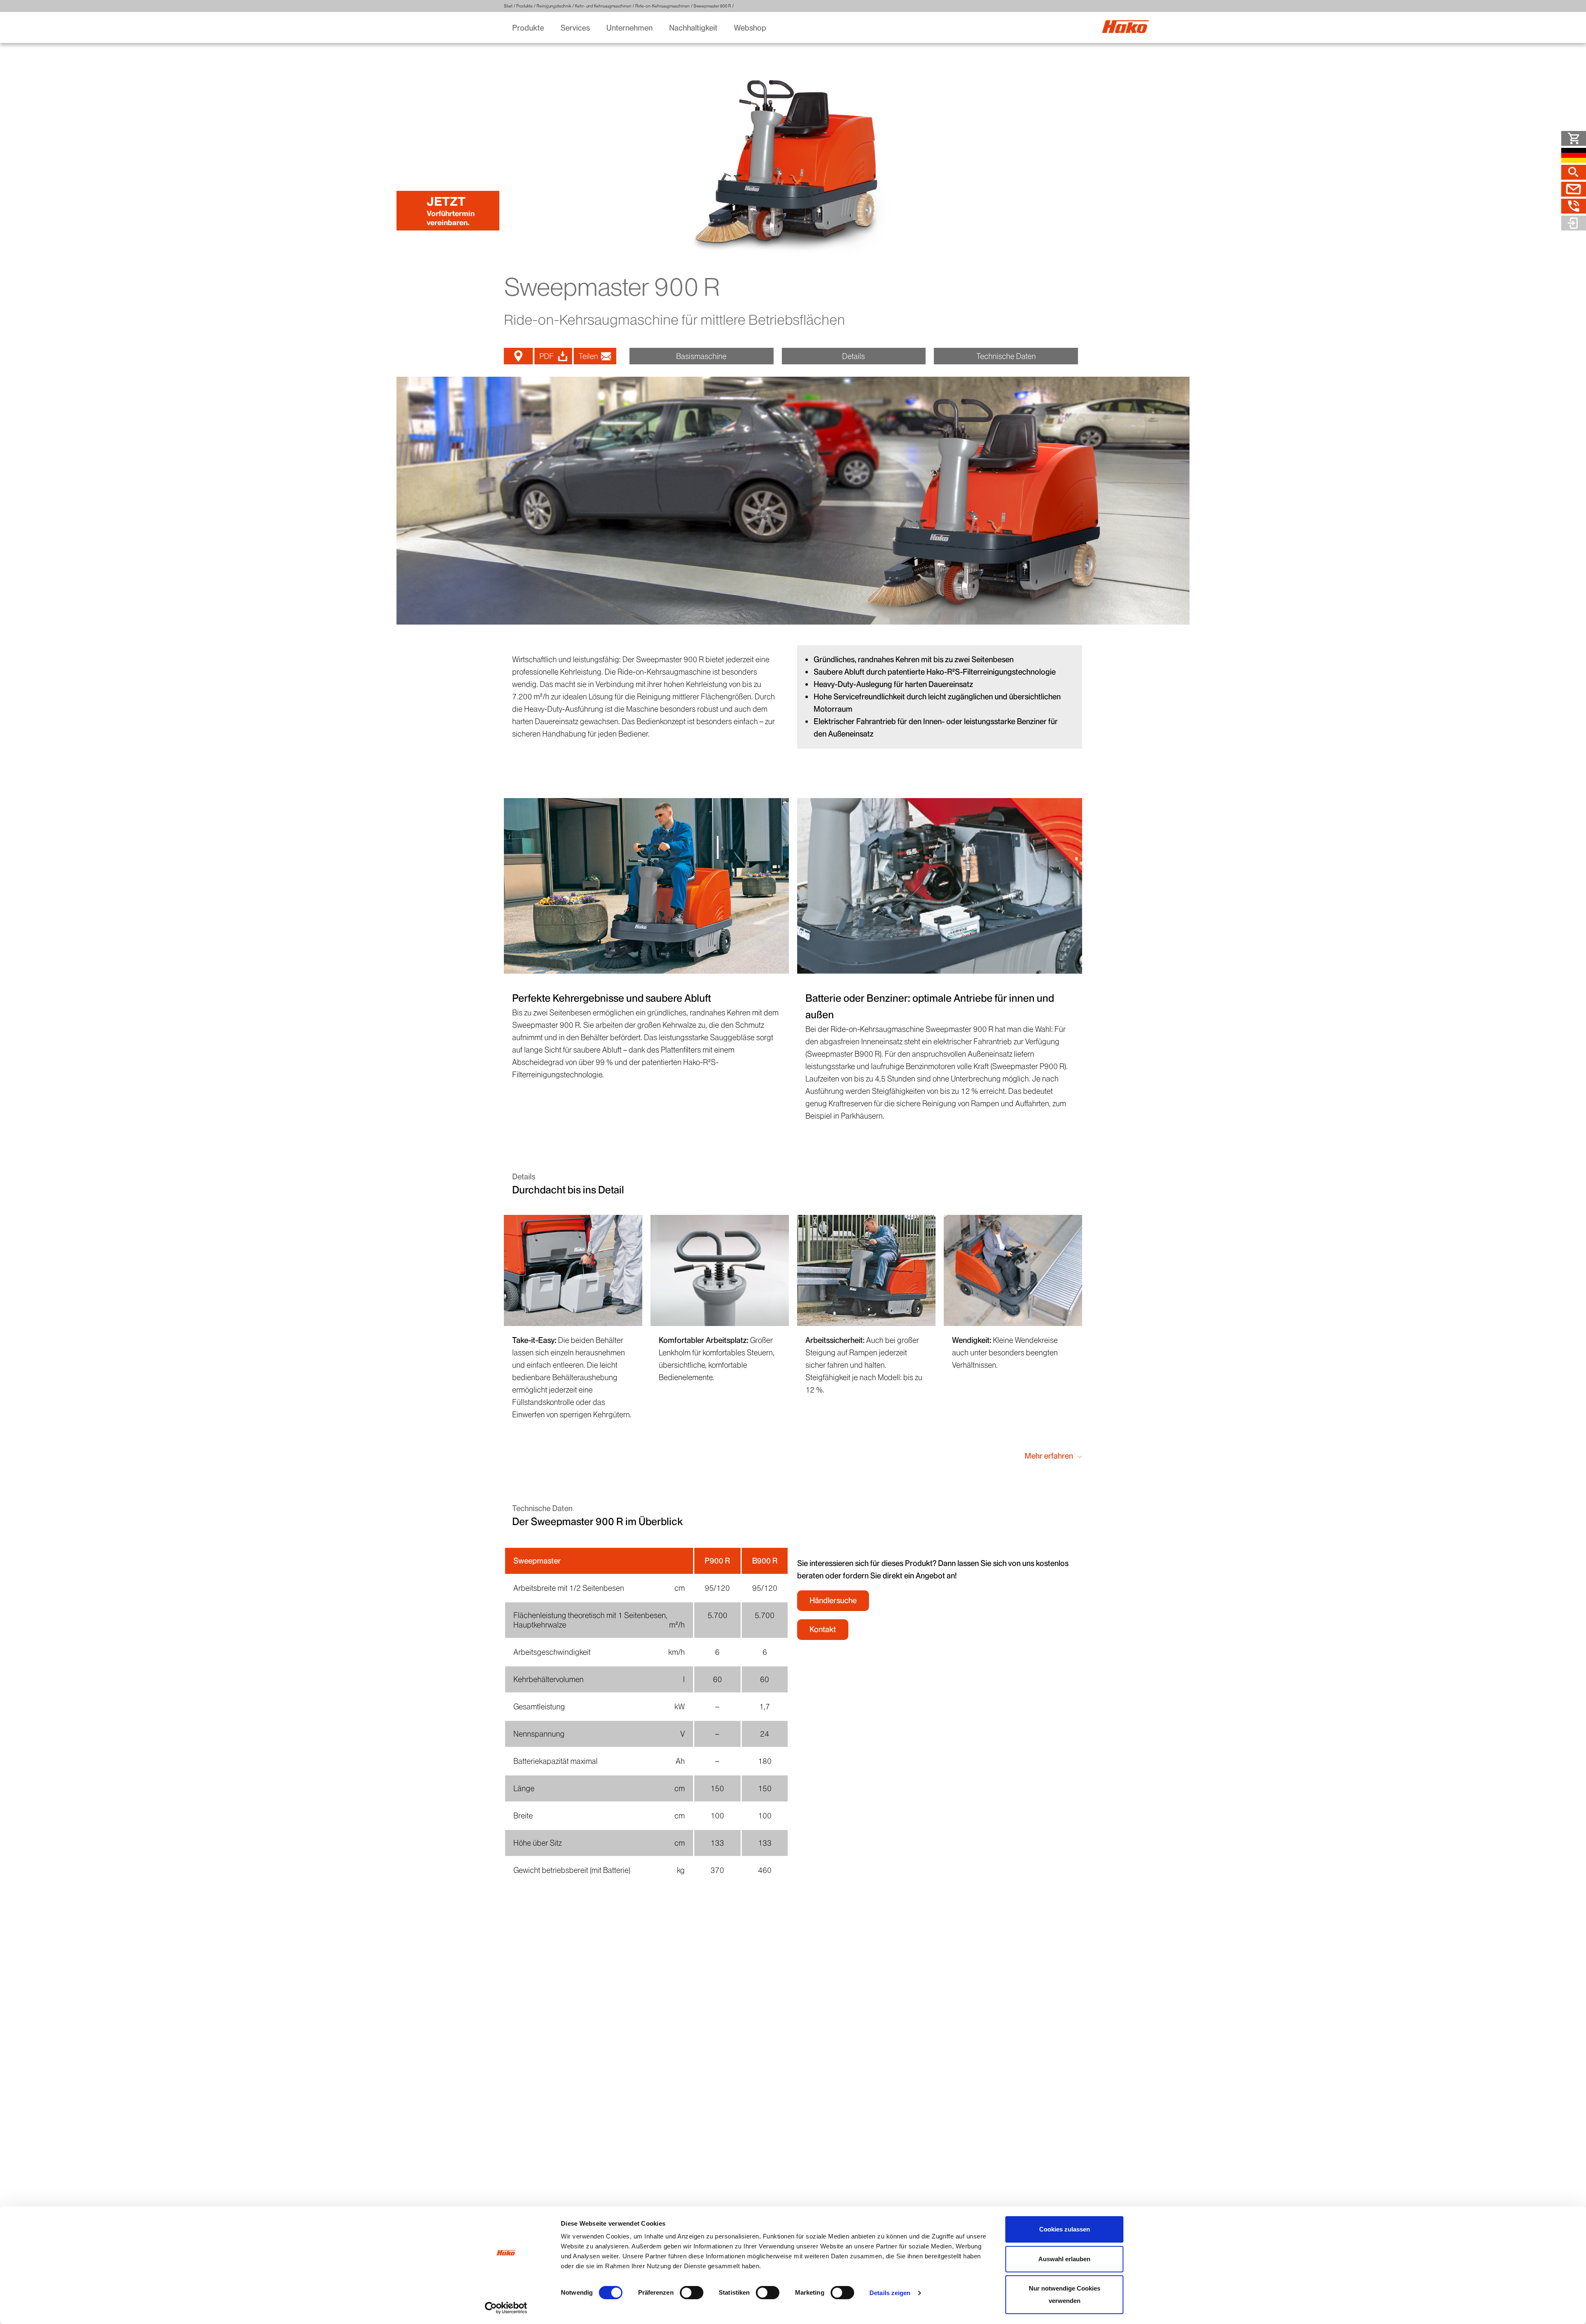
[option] (793, 501)
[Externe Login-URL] (1574, 223)
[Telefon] (1574, 206)
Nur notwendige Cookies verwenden (1065, 2294)
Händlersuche (833, 1600)
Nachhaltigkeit (693, 28)
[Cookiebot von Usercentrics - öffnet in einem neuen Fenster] (506, 2308)
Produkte (525, 6)
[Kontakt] (1574, 189)
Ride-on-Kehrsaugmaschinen (662, 6)
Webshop (750, 28)
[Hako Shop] (1574, 138)
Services (575, 28)
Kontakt (823, 1629)
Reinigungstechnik (554, 6)
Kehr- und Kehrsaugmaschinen (603, 6)
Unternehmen (629, 28)
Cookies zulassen (1065, 2229)
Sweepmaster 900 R (712, 6)
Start (508, 6)
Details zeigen (890, 2293)
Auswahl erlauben (1064, 2259)
